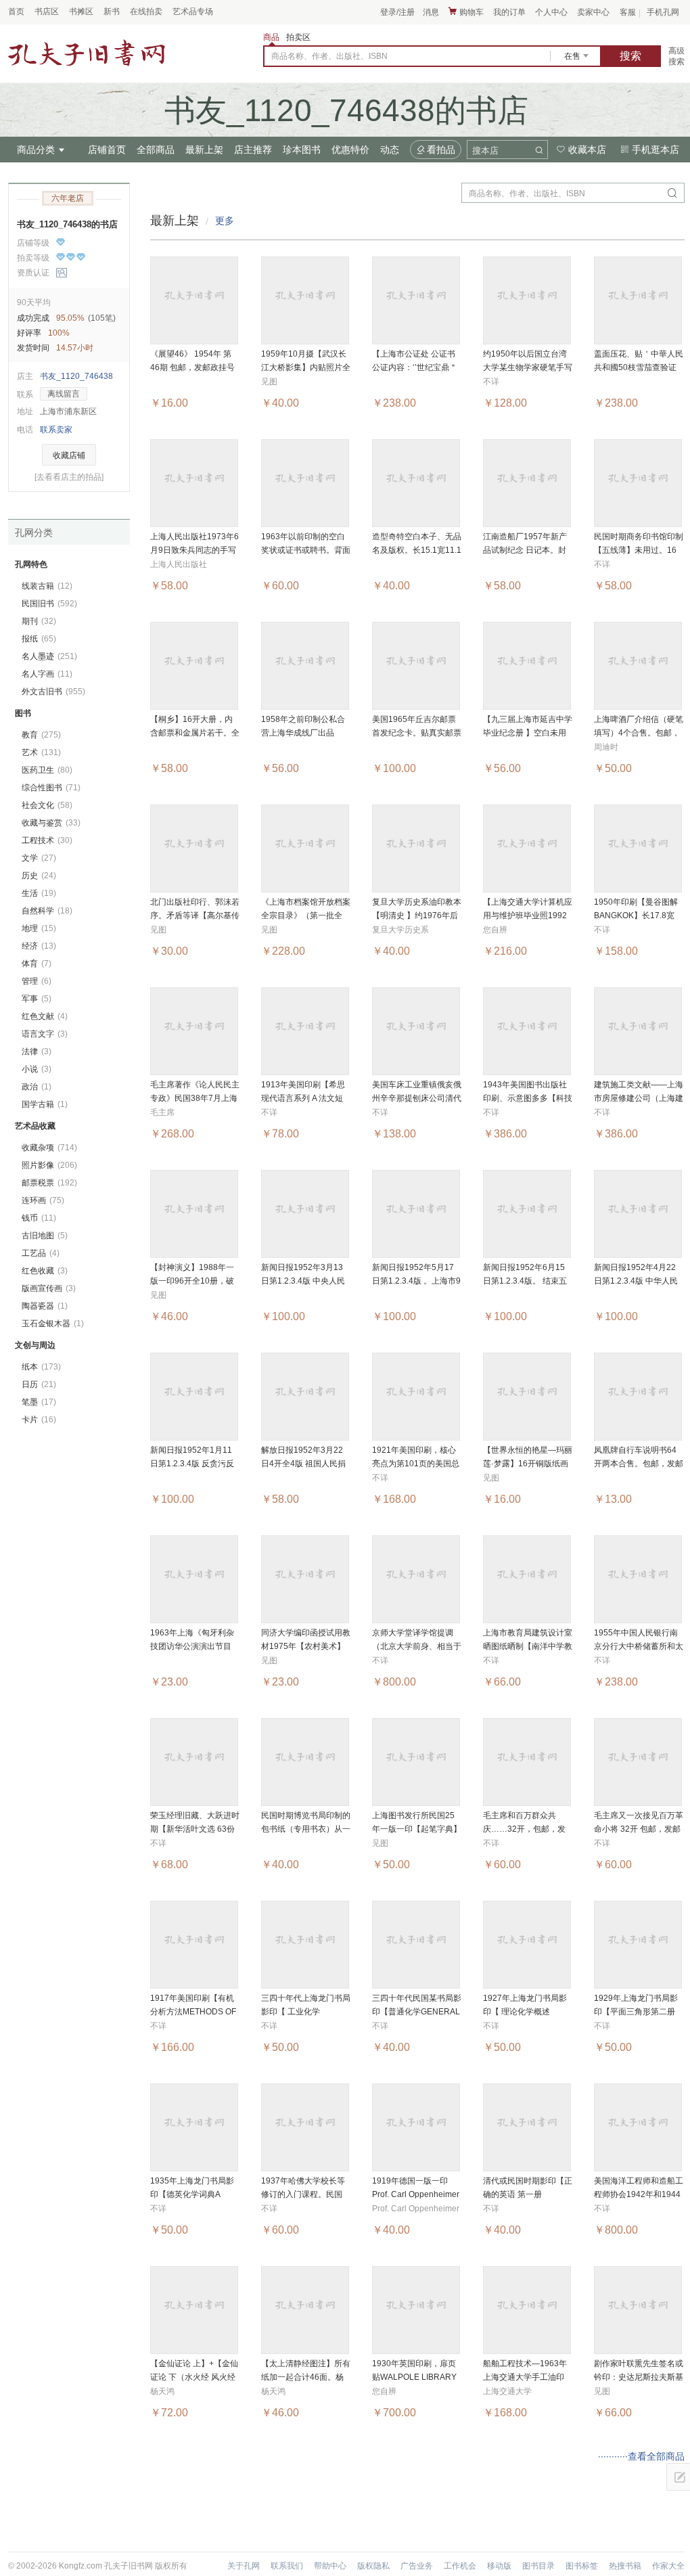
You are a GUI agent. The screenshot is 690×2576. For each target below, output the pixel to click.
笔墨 (39, 1402)
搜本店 (485, 151)
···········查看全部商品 (641, 2456)
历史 (39, 876)
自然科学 (47, 911)
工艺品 (41, 1253)
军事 (37, 999)
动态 (390, 150)
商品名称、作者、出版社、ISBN (329, 56)
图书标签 (582, 2566)
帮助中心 (330, 2566)
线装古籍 (47, 586)
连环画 (43, 1200)
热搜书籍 (625, 2566)
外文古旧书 (53, 692)
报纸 (39, 639)
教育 (41, 735)
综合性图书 (51, 788)
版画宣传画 (49, 1288)
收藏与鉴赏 (51, 823)
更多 (225, 221)
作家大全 (668, 2566)
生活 (39, 893)
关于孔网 (244, 2566)
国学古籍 (45, 1104)
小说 (37, 1069)
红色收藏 (45, 1271)
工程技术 (47, 840)
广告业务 (417, 2566)
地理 (39, 928)
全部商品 (156, 150)
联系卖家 (56, 430)
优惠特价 (350, 150)
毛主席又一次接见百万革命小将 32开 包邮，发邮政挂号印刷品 (639, 1829)
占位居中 (87, 53)
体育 (37, 964)
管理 (37, 981)
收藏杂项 (49, 1148)
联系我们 (287, 2566)
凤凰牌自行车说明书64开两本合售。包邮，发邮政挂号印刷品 (639, 1464)
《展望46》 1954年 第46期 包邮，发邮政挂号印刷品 (192, 367)
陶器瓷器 (45, 1306)
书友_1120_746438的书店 (67, 224)
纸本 (41, 1367)
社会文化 (47, 805)
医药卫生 (47, 770)
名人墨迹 (49, 656)
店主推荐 (253, 150)
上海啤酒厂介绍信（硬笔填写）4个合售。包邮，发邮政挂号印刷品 (639, 733)
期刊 (39, 621)
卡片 (39, 1420)
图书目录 (538, 2566)
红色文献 (45, 1016)
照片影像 (49, 1165)
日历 (39, 1384)
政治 (37, 1087)
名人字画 (47, 674)
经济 (39, 946)
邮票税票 (49, 1183)
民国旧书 (49, 604)
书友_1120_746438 (76, 376)
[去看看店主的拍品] (69, 477)
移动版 (499, 2566)
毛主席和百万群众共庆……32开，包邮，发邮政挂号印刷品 (524, 1829)
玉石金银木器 (53, 1324)
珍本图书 (302, 150)
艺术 (41, 752)
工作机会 (460, 2566)
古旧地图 (45, 1236)
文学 (39, 858)
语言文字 (45, 1034)
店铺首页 (107, 150)
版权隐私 (373, 2566)
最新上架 (204, 150)
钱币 (39, 1218)
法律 (37, 1052)
